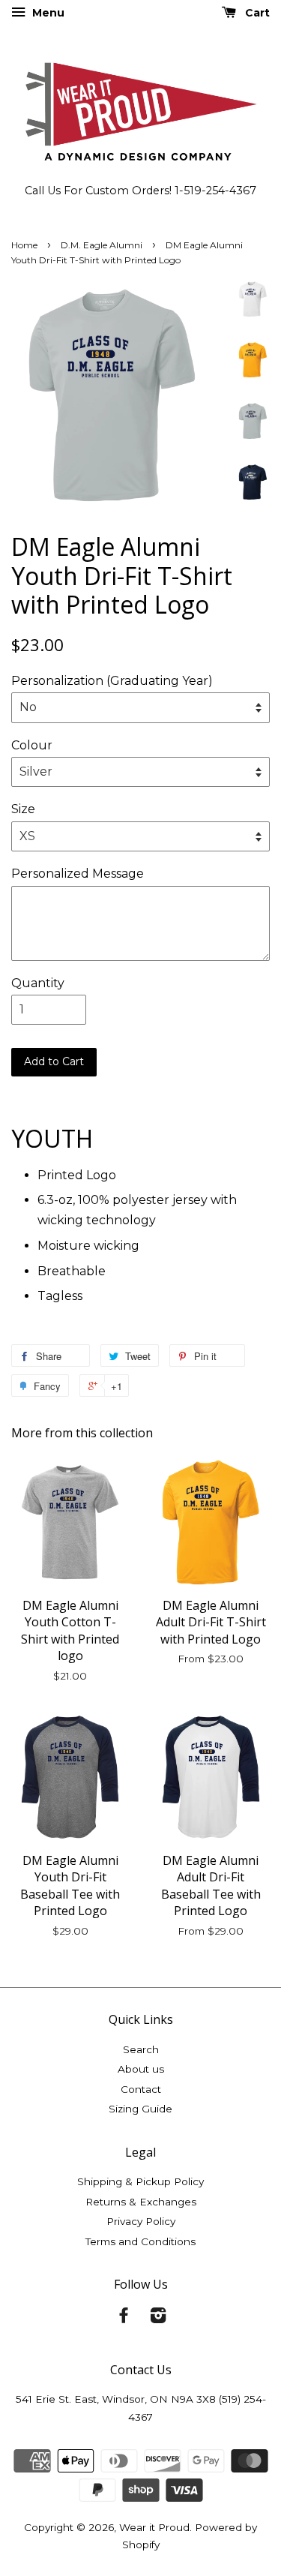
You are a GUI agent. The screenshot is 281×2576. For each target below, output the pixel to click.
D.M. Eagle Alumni (102, 245)
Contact (141, 2089)
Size (23, 809)
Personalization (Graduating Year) (112, 681)
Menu (47, 13)
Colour (32, 745)
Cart (256, 13)
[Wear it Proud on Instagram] (158, 2318)
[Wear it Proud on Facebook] (124, 2318)
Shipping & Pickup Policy (140, 2181)
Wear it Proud (154, 2527)
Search (141, 2049)
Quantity (38, 983)
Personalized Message (78, 874)
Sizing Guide (140, 2109)
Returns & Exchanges (141, 2202)
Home (24, 245)
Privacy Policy (141, 2221)
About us (141, 2069)
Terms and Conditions (140, 2241)
